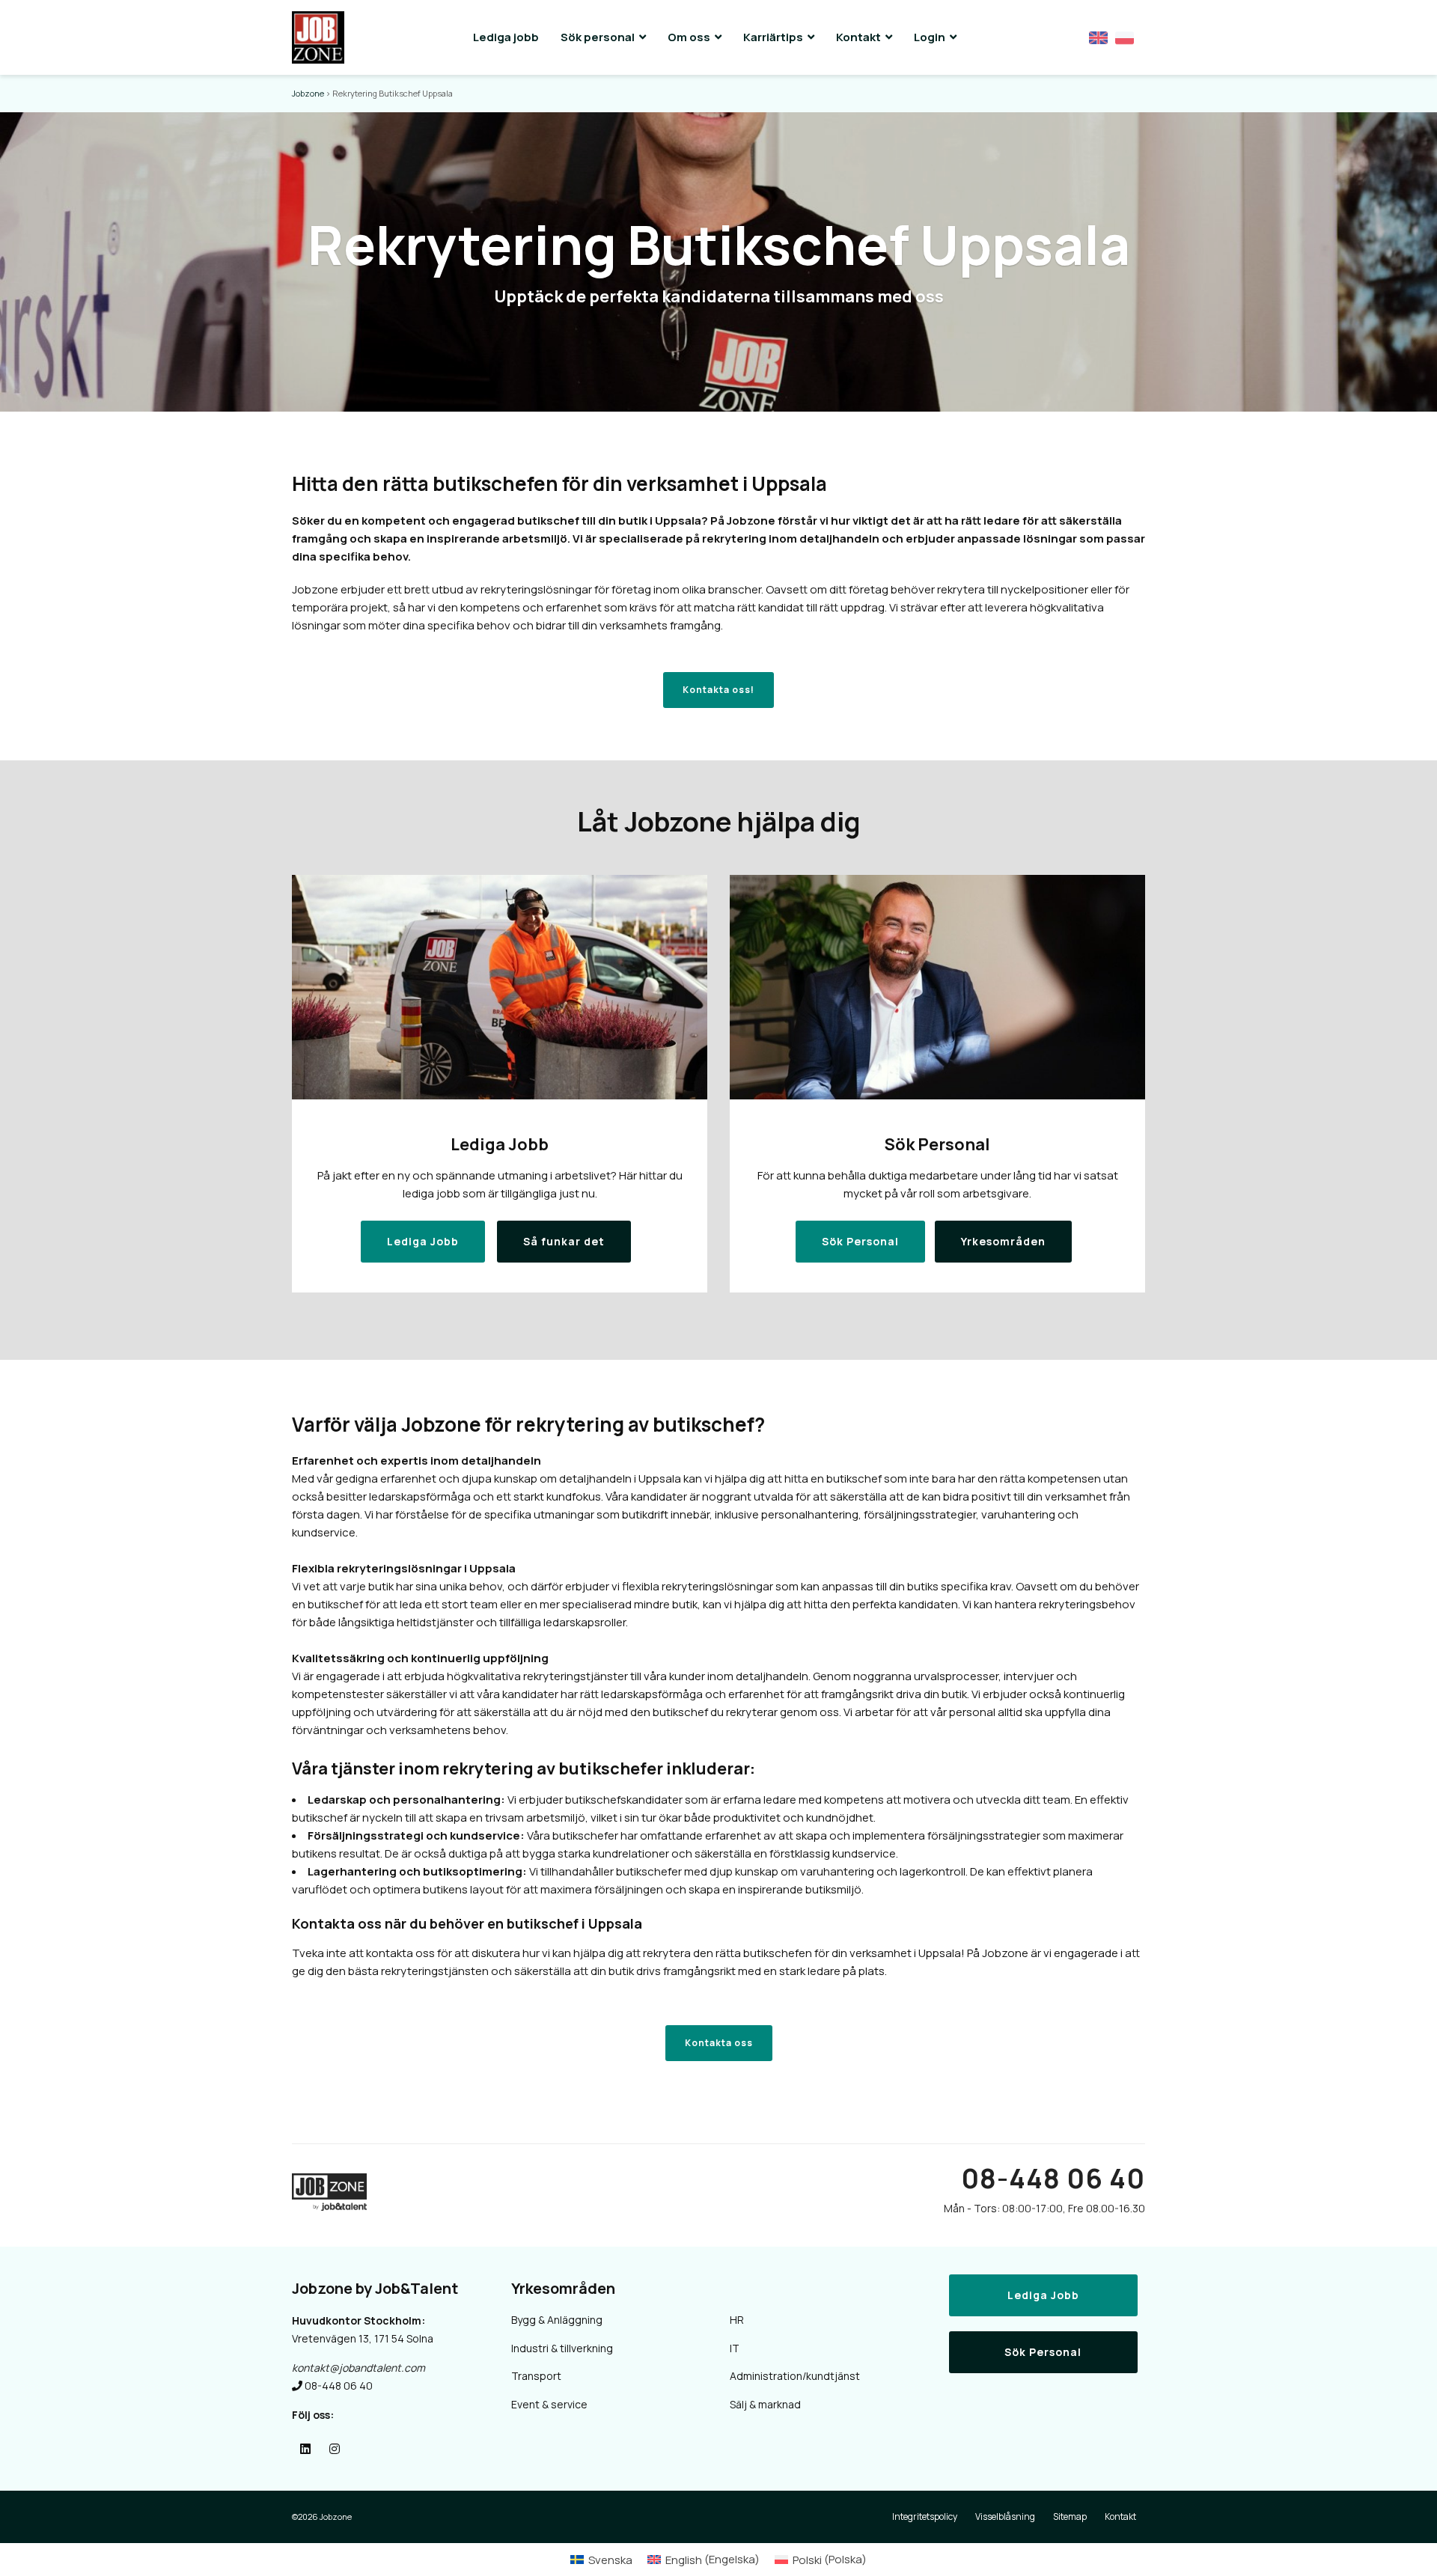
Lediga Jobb (1043, 2295)
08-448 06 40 (1053, 2178)
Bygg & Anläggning (557, 2320)
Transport (536, 2376)
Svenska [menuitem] (610, 2560)
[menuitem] (601, 2559)
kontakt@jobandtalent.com (359, 2368)
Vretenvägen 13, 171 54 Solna (363, 2338)
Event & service (549, 2404)
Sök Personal (1043, 2352)
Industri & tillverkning (562, 2348)
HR (737, 2320)
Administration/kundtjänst (795, 2376)
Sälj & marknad (765, 2404)
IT (735, 2348)
